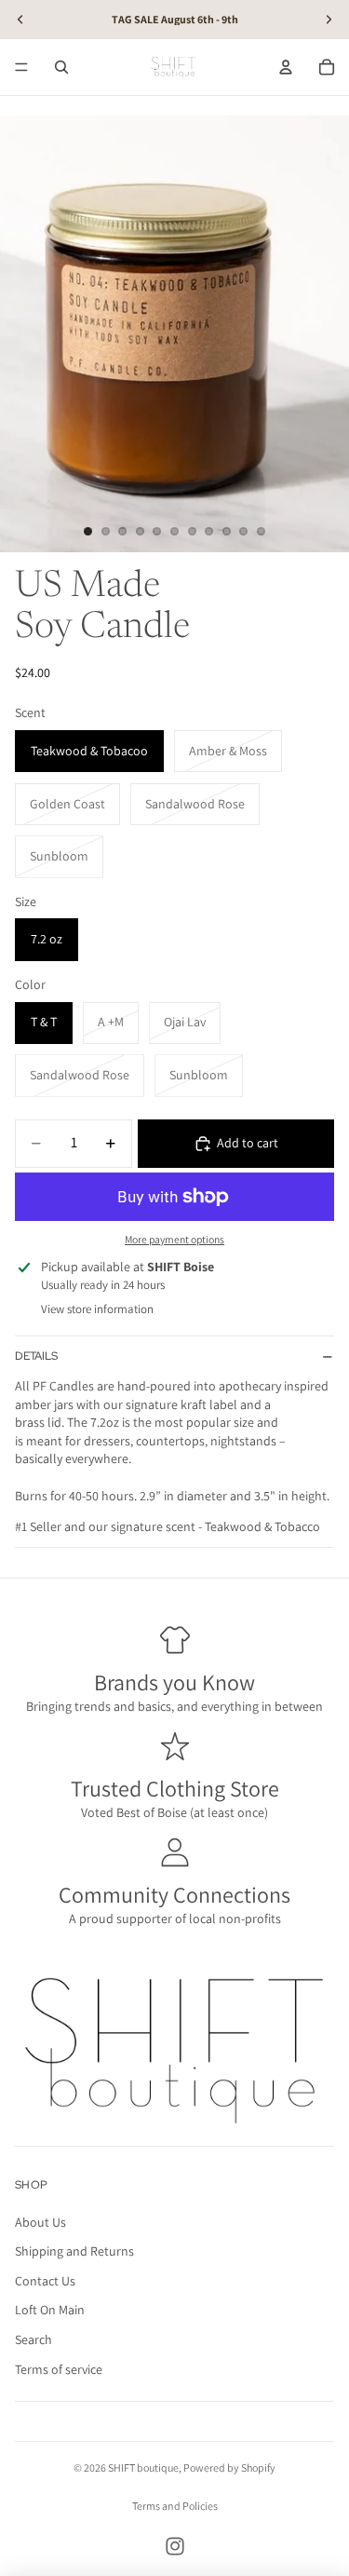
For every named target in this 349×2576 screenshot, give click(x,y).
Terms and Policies (175, 2506)
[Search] (61, 67)
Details (36, 1356)
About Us (40, 2222)
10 (244, 532)
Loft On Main (50, 2310)
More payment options (174, 1239)
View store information (97, 1309)
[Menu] (21, 67)
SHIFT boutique (143, 2468)
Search (34, 2339)
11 (261, 532)
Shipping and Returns (74, 2251)
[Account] (286, 67)
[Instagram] (175, 2546)
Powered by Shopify (229, 2468)
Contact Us (45, 2281)
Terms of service (59, 2369)
